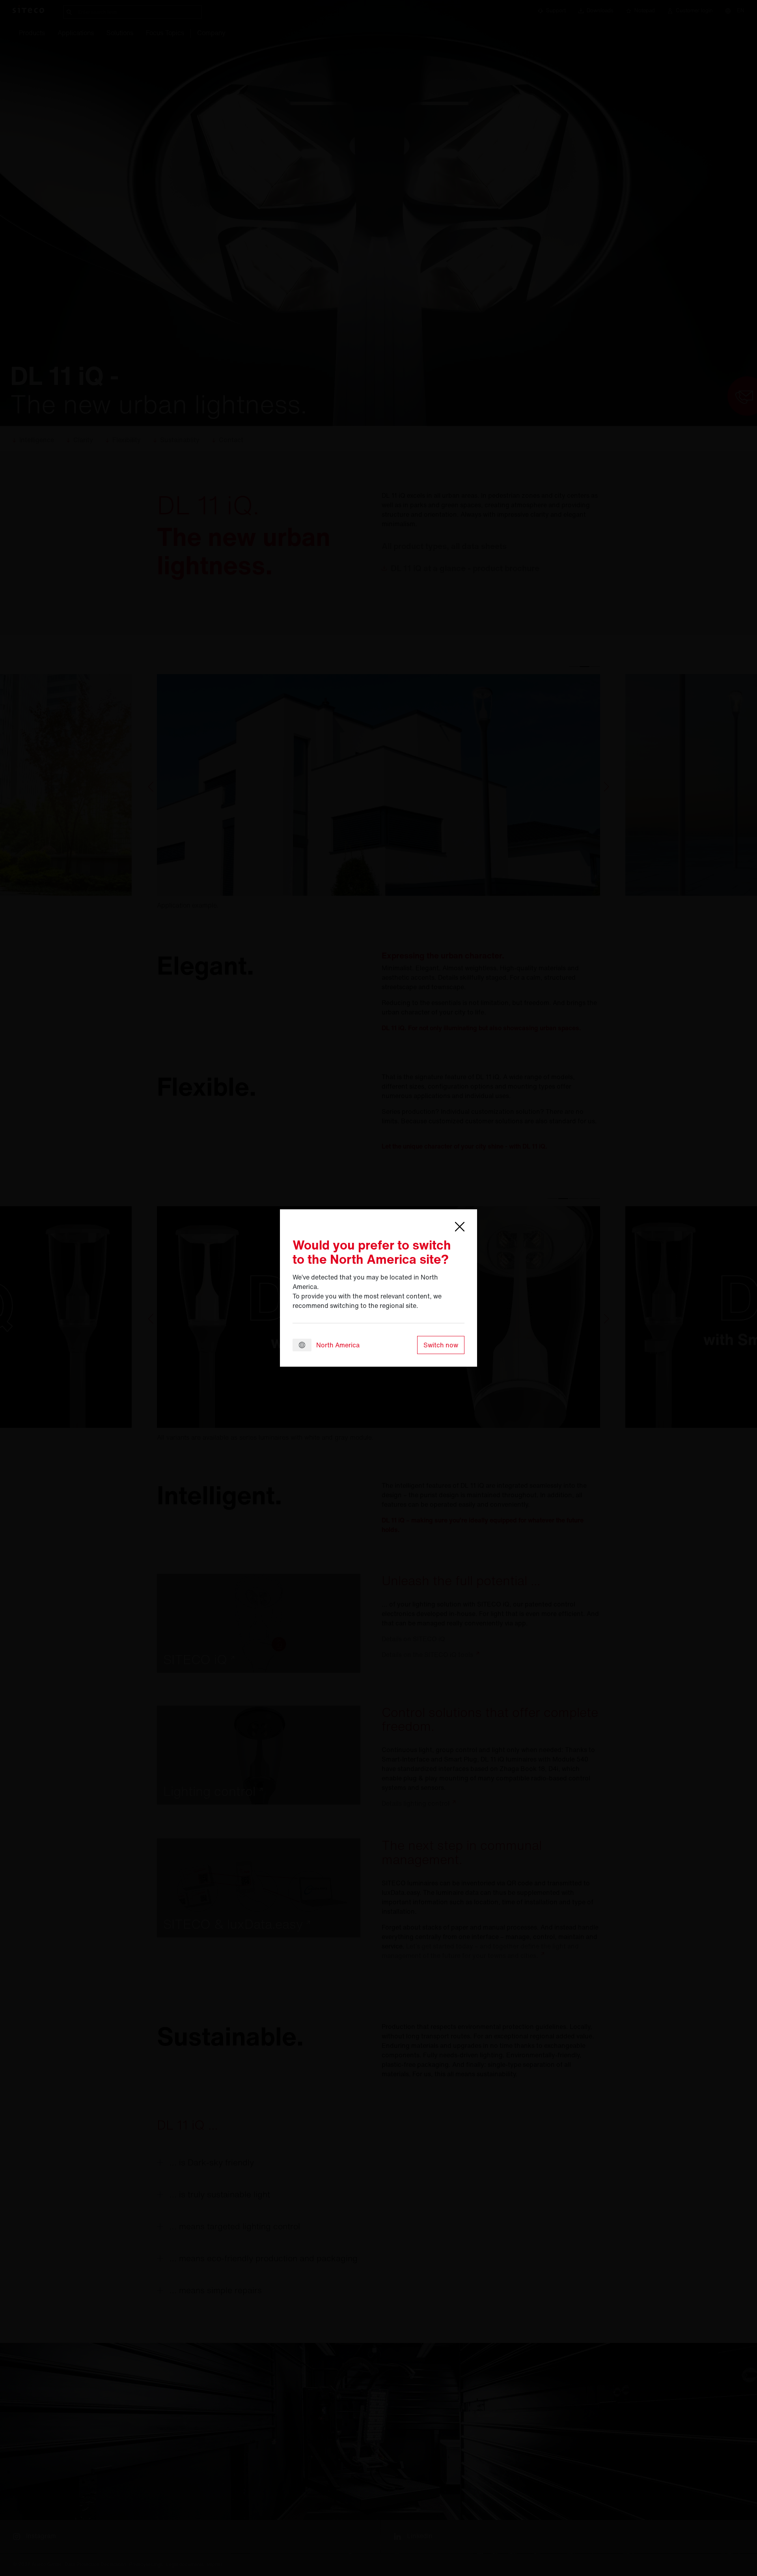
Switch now (441, 1345)
